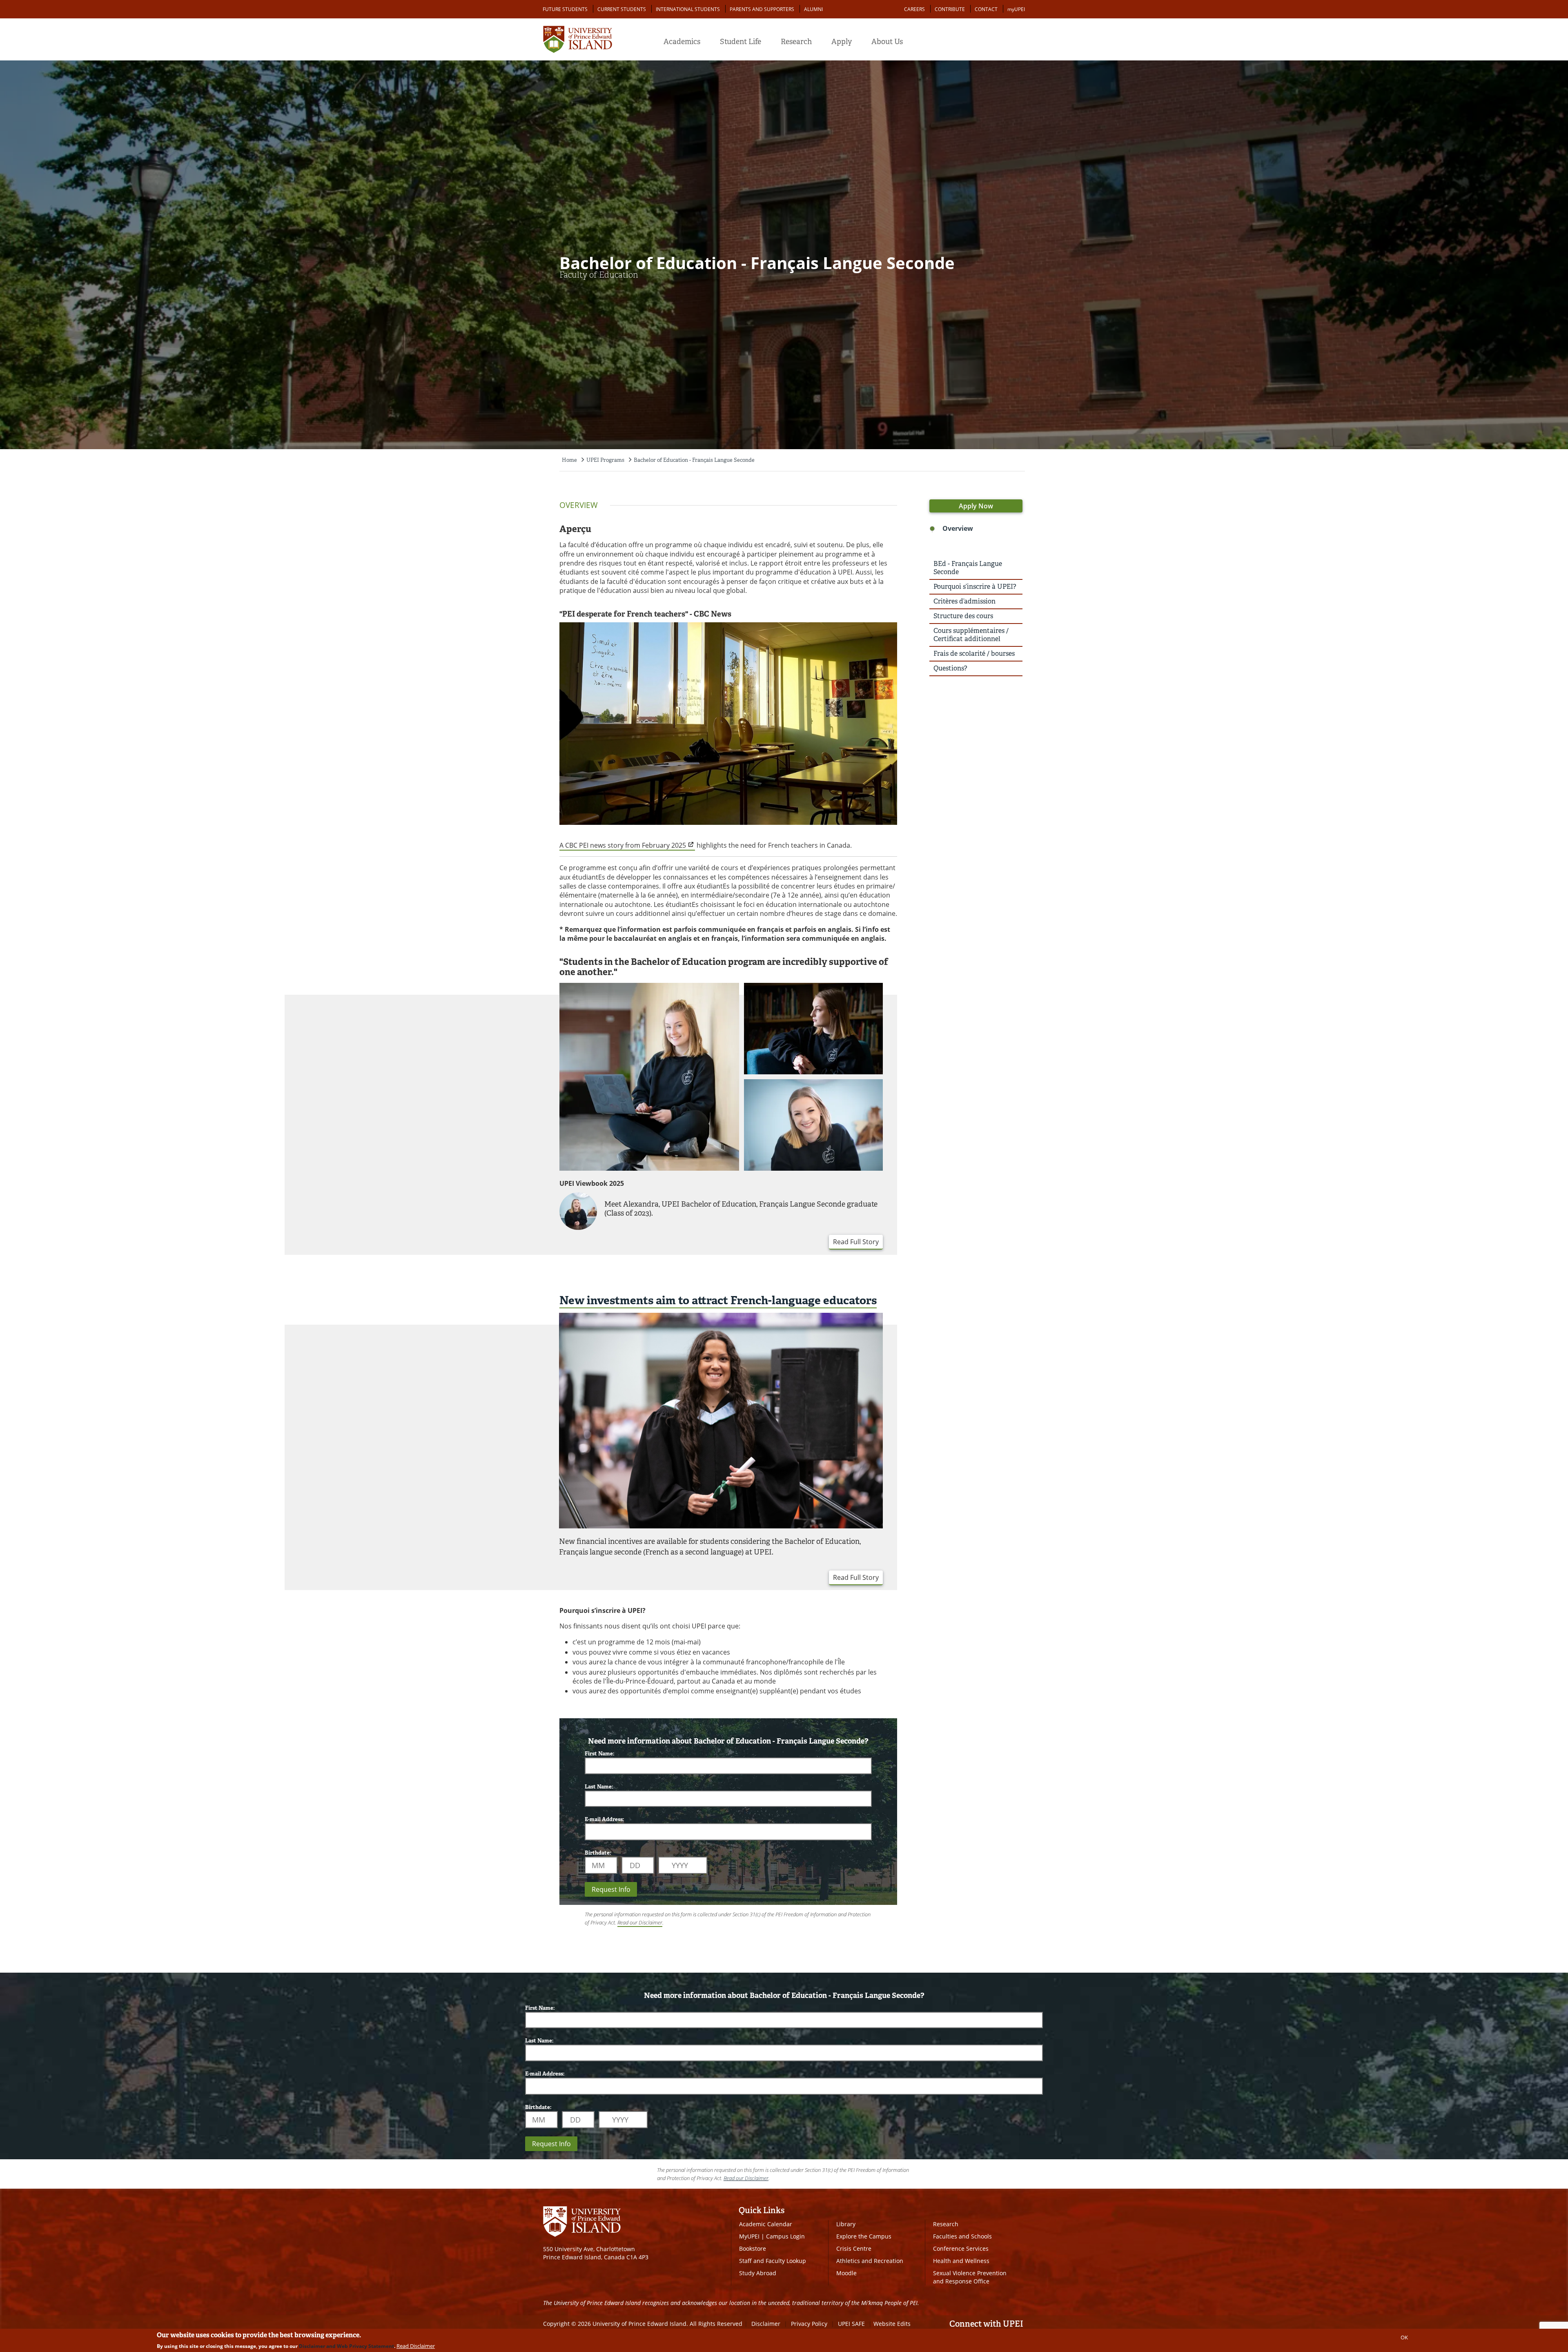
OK (1404, 2337)
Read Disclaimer (416, 2346)
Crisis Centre (854, 2248)
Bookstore (753, 2248)
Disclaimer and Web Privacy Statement (346, 2346)
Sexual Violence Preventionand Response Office (970, 2277)
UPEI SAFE (851, 2324)
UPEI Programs (605, 460)
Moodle (846, 2273)
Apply (842, 42)
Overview (958, 528)
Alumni (813, 9)
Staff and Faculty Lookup (773, 2261)
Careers (914, 9)
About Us (887, 42)
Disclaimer (766, 2324)
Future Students (565, 9)
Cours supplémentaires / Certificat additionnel (971, 635)
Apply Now (976, 506)
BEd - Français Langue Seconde (968, 568)
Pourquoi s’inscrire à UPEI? (975, 587)
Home (569, 460)
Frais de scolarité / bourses (974, 654)
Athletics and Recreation (870, 2261)
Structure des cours (963, 616)
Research (796, 42)
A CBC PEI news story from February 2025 (623, 845)
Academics (682, 42)
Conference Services (961, 2248)
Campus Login (785, 2236)
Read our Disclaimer (640, 1922)
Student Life (741, 42)
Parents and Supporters (762, 9)
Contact (986, 9)
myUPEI (1016, 9)
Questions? (950, 668)
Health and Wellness (961, 2261)
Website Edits (892, 2324)
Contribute (950, 9)
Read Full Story (856, 1242)
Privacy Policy (809, 2324)
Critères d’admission (964, 601)
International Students (688, 9)
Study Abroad (758, 2273)
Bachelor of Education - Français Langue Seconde (694, 460)
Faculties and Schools (962, 2236)
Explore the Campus (864, 2236)
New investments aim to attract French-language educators (718, 1300)
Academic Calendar (766, 2224)
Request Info (611, 1889)
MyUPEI (749, 2236)
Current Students (622, 9)
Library (846, 2224)
